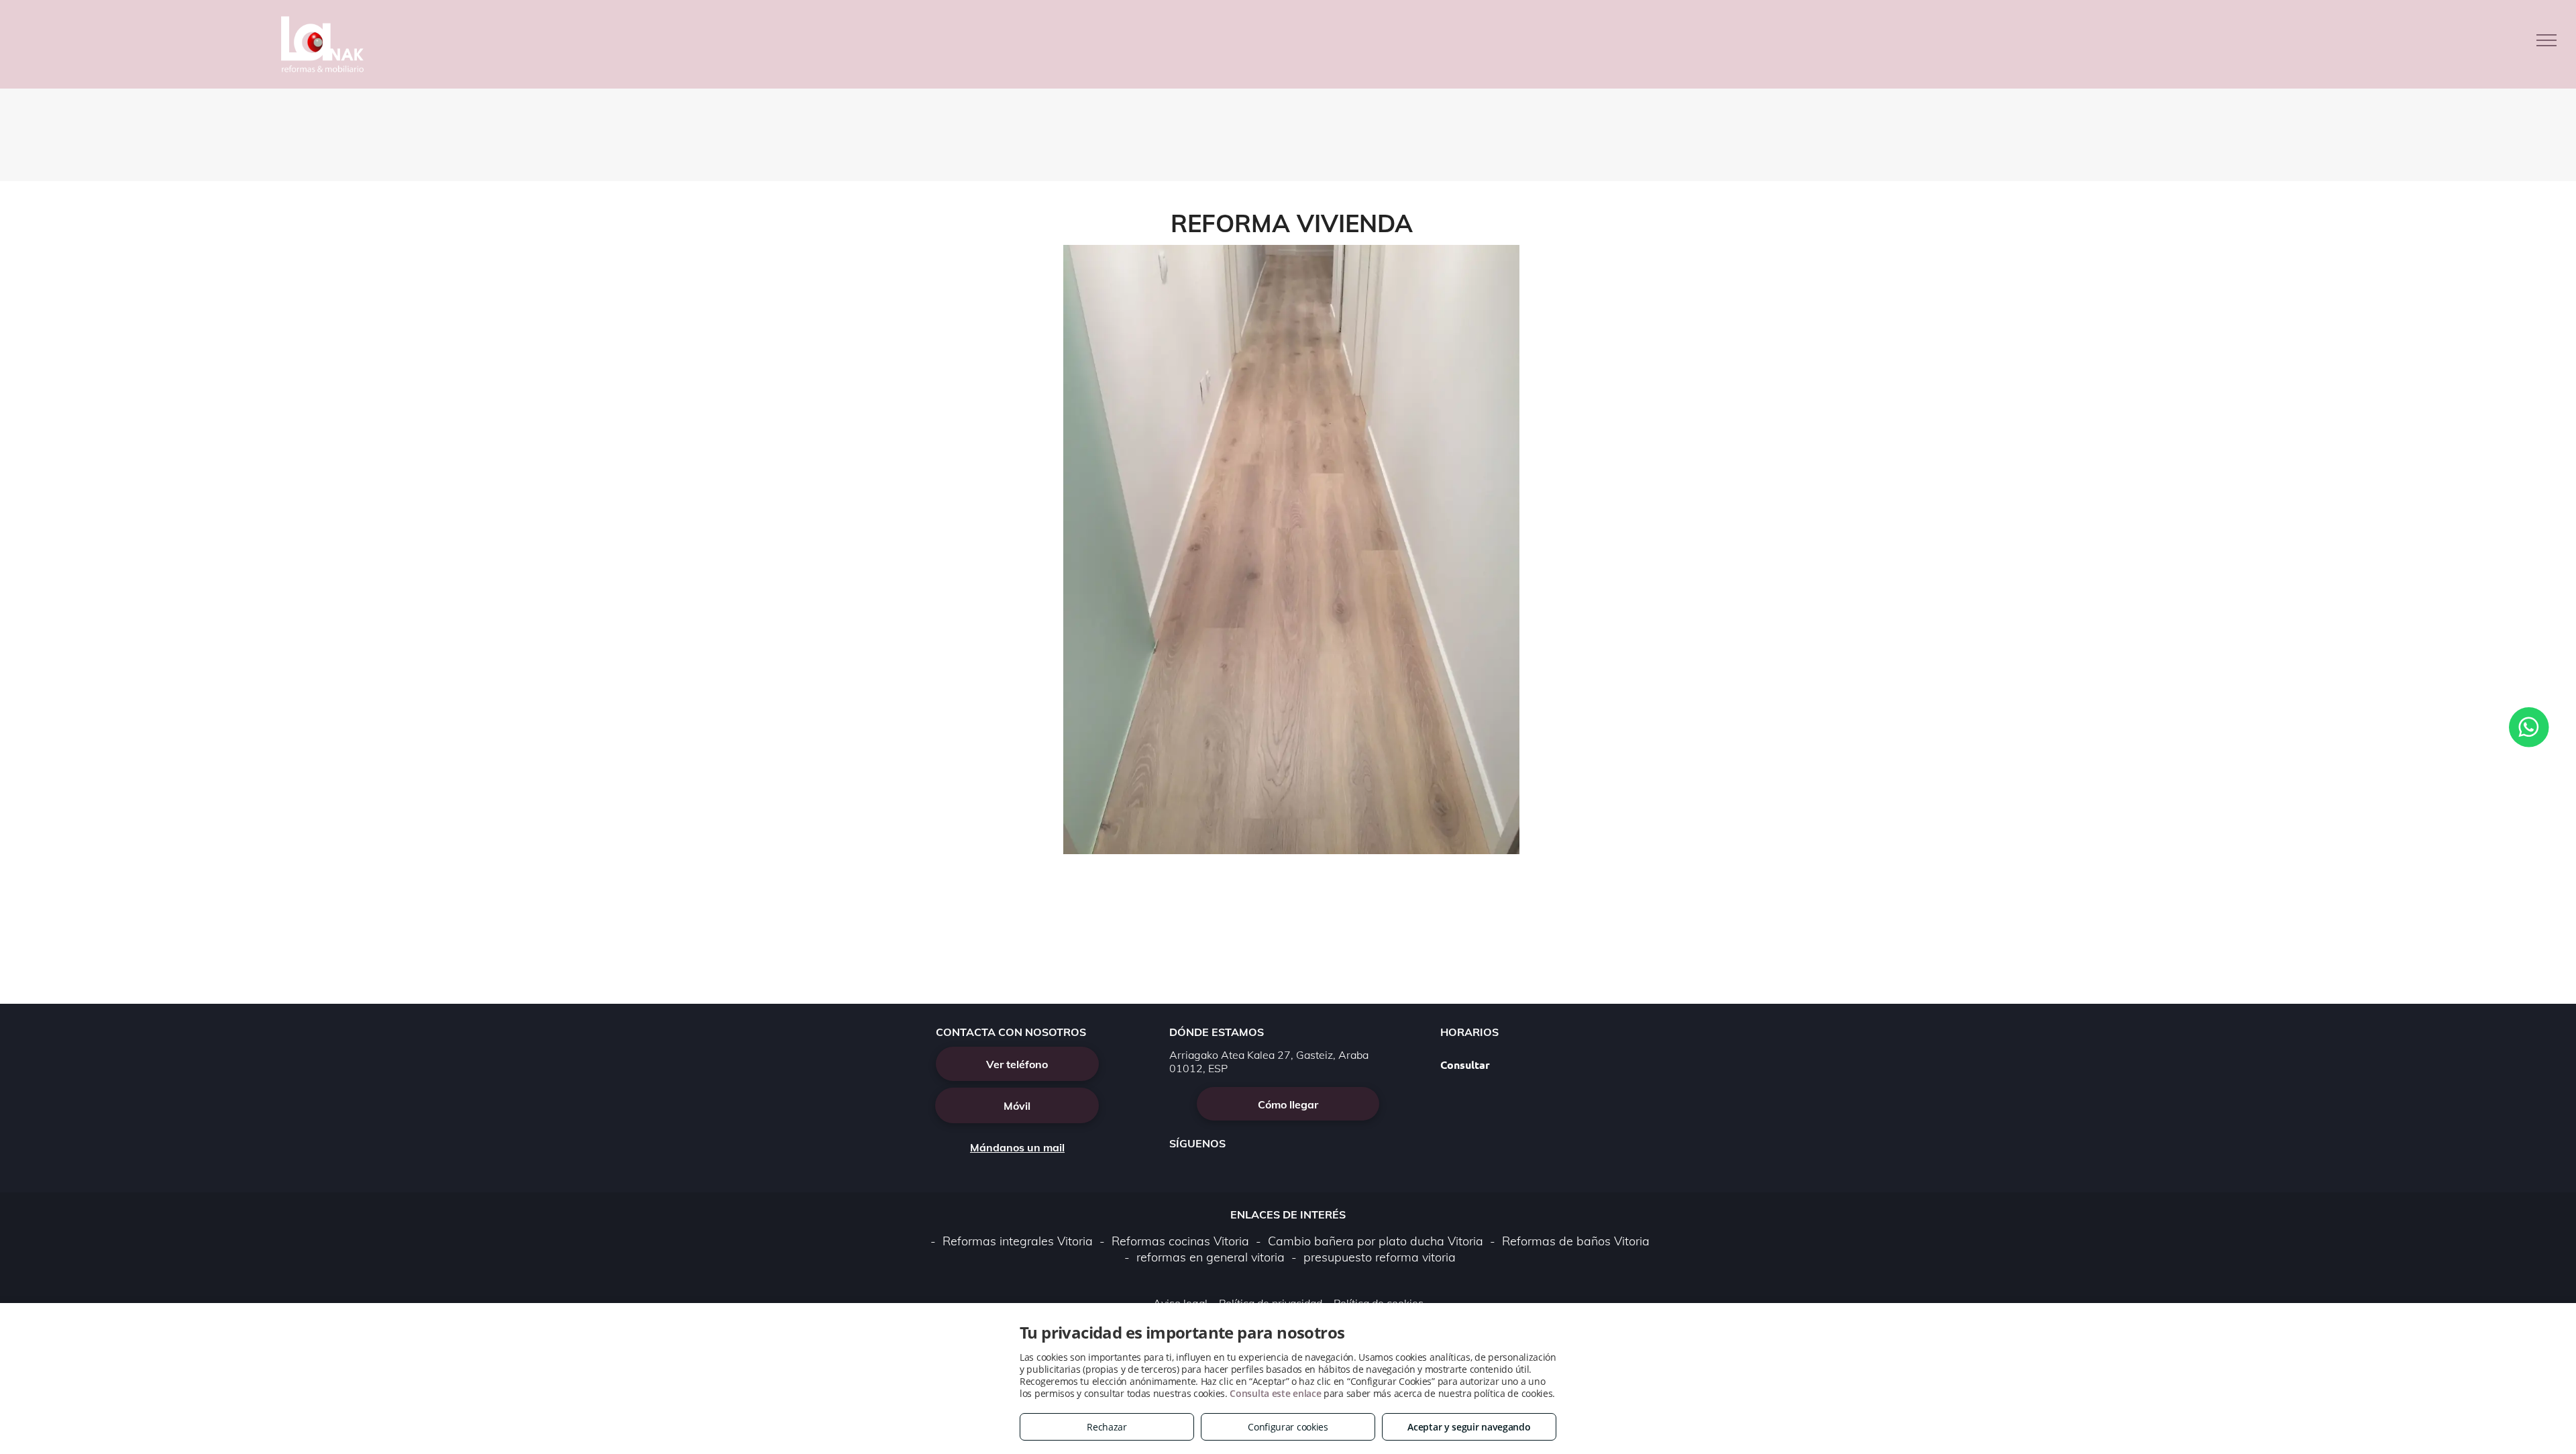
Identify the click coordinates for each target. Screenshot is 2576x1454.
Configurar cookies (1288, 1427)
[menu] (2546, 40)
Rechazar (1107, 1427)
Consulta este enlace (1275, 1393)
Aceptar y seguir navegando (1469, 1427)
